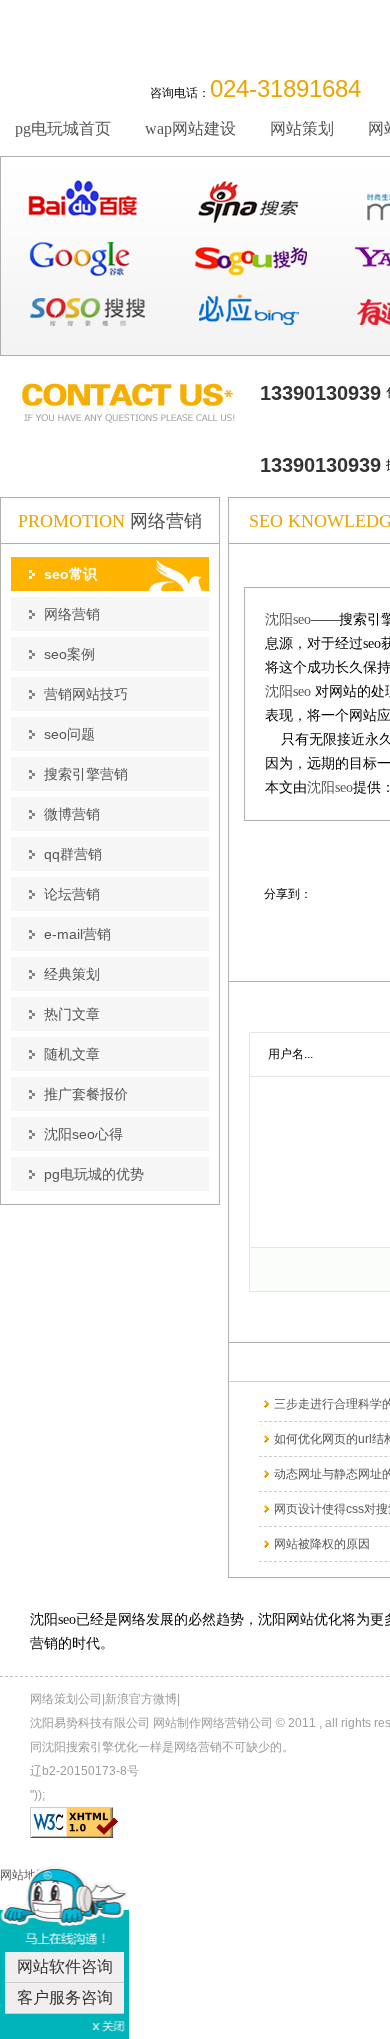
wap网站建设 (190, 128)
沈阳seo (288, 619)
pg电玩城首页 (63, 128)
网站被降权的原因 (322, 1544)
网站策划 (302, 128)
